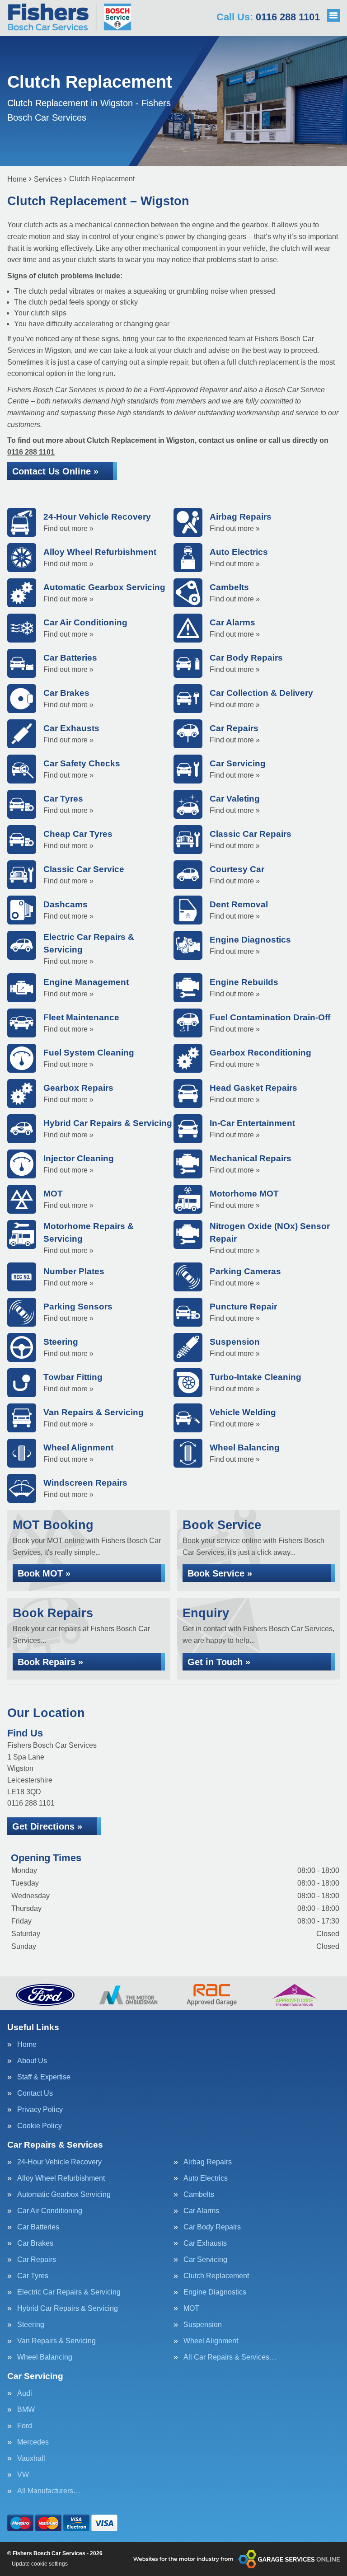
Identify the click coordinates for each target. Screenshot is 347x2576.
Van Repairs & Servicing (56, 2341)
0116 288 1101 (268, 17)
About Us (32, 2061)
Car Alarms (201, 2211)
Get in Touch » (219, 1662)
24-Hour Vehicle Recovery (59, 2162)
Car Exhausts (205, 2243)
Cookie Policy (40, 2126)
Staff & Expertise (44, 2077)
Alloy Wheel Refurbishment (61, 2178)
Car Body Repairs (212, 2227)
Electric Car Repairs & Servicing (69, 2292)
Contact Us (35, 2093)
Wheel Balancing (45, 2357)
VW (23, 2475)
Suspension (203, 2325)
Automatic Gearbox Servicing (64, 2195)
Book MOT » (44, 1573)
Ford (25, 2426)
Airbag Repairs (208, 2162)
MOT (191, 2309)
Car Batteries (38, 2227)
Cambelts (199, 2195)
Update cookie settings (40, 2564)
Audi (25, 2393)
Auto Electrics (206, 2178)
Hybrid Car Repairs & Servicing (68, 2309)
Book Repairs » (50, 1662)
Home (27, 2045)
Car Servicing (205, 2260)
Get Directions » (47, 1826)
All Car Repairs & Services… (230, 2357)
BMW (26, 2410)
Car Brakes (35, 2243)
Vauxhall (31, 2459)
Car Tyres (33, 2276)
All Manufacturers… (49, 2491)
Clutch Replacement (216, 2276)
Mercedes (33, 2442)
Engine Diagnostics (215, 2292)
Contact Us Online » (55, 471)
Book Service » (220, 1573)
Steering (31, 2325)
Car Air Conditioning (50, 2211)
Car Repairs (37, 2260)
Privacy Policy (40, 2110)
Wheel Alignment (211, 2341)
